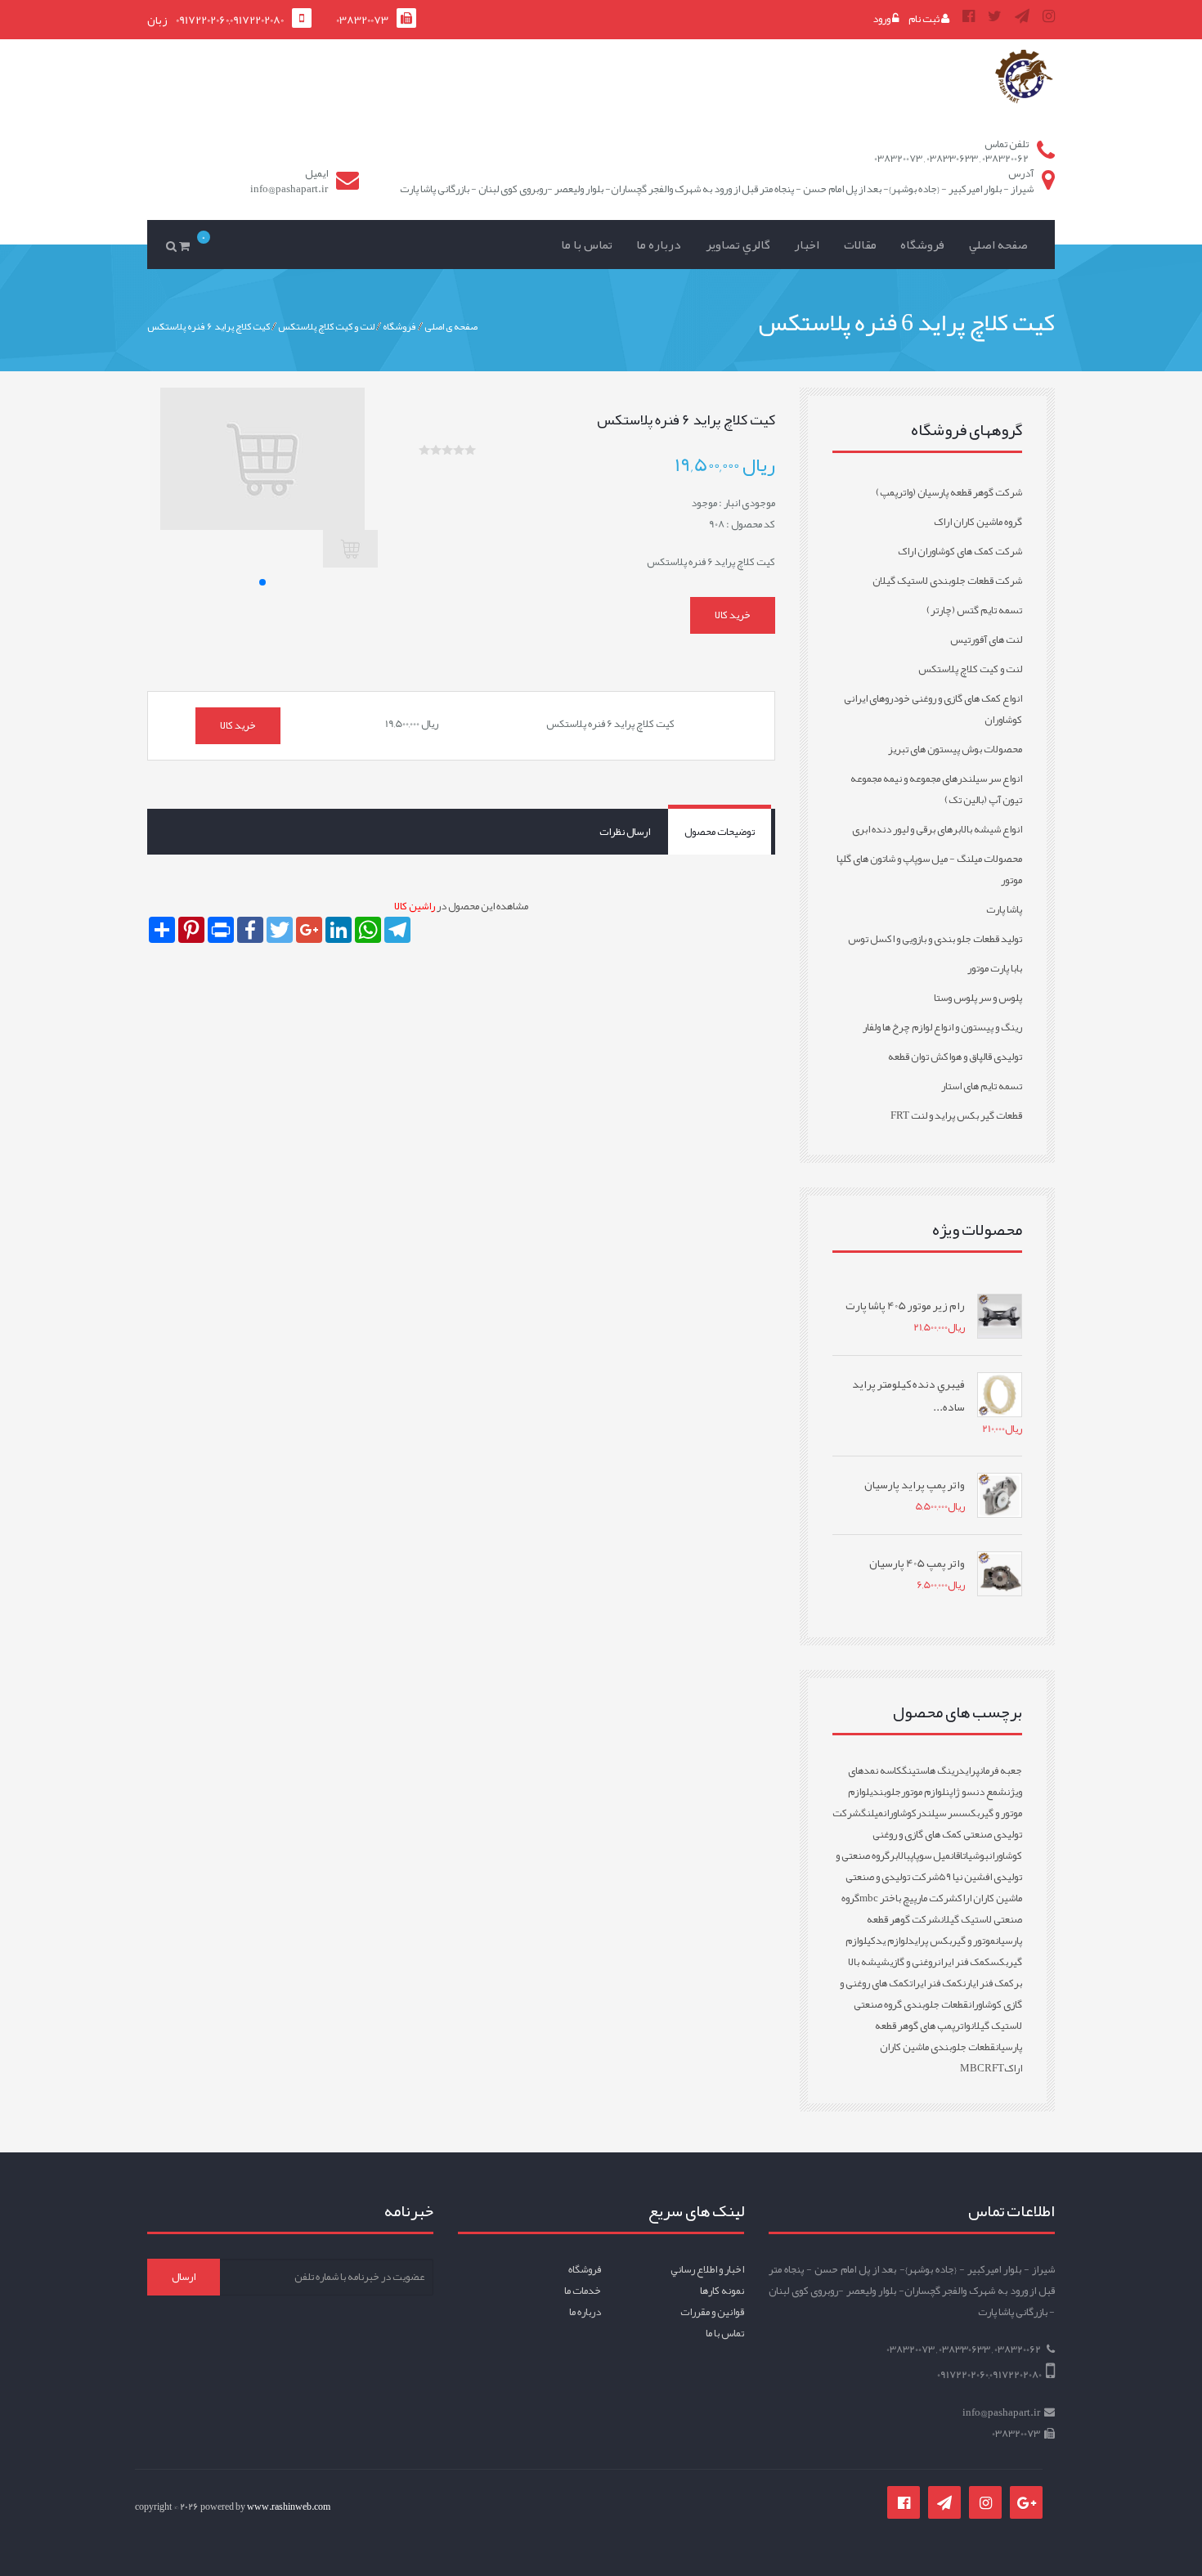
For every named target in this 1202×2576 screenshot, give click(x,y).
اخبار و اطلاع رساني (707, 2269)
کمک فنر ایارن (988, 1983)
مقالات (860, 245)
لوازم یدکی (887, 1941)
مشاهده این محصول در (461, 906)
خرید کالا (733, 615)
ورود (882, 19)
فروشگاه (922, 245)
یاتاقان (961, 1856)
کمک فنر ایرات (936, 1983)
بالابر (900, 1856)
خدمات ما (583, 2291)
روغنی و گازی (913, 1962)
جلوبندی (885, 1792)
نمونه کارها (722, 2291)
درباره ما (659, 245)
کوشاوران (900, 1813)
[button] (262, 582)
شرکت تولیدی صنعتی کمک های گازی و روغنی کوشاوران (927, 1834)
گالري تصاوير (738, 245)
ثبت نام (925, 19)
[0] (187, 245)
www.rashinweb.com (289, 2506)
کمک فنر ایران (964, 1962)
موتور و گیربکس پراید (951, 1941)
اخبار (807, 245)
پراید (969, 1770)
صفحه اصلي (998, 245)
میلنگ (872, 1813)
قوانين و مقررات (712, 2312)
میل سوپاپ (930, 1856)
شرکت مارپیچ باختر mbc (908, 1898)
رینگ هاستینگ (930, 1770)
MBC (972, 2068)
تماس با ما (587, 245)
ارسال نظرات (625, 832)
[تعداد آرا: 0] (424, 450)
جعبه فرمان (1001, 1770)
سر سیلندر (939, 1813)
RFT (994, 2068)
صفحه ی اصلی (451, 325)
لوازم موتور (923, 1792)
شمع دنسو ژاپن (976, 1792)
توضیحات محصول (720, 832)
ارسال (184, 2277)
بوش (980, 1856)
